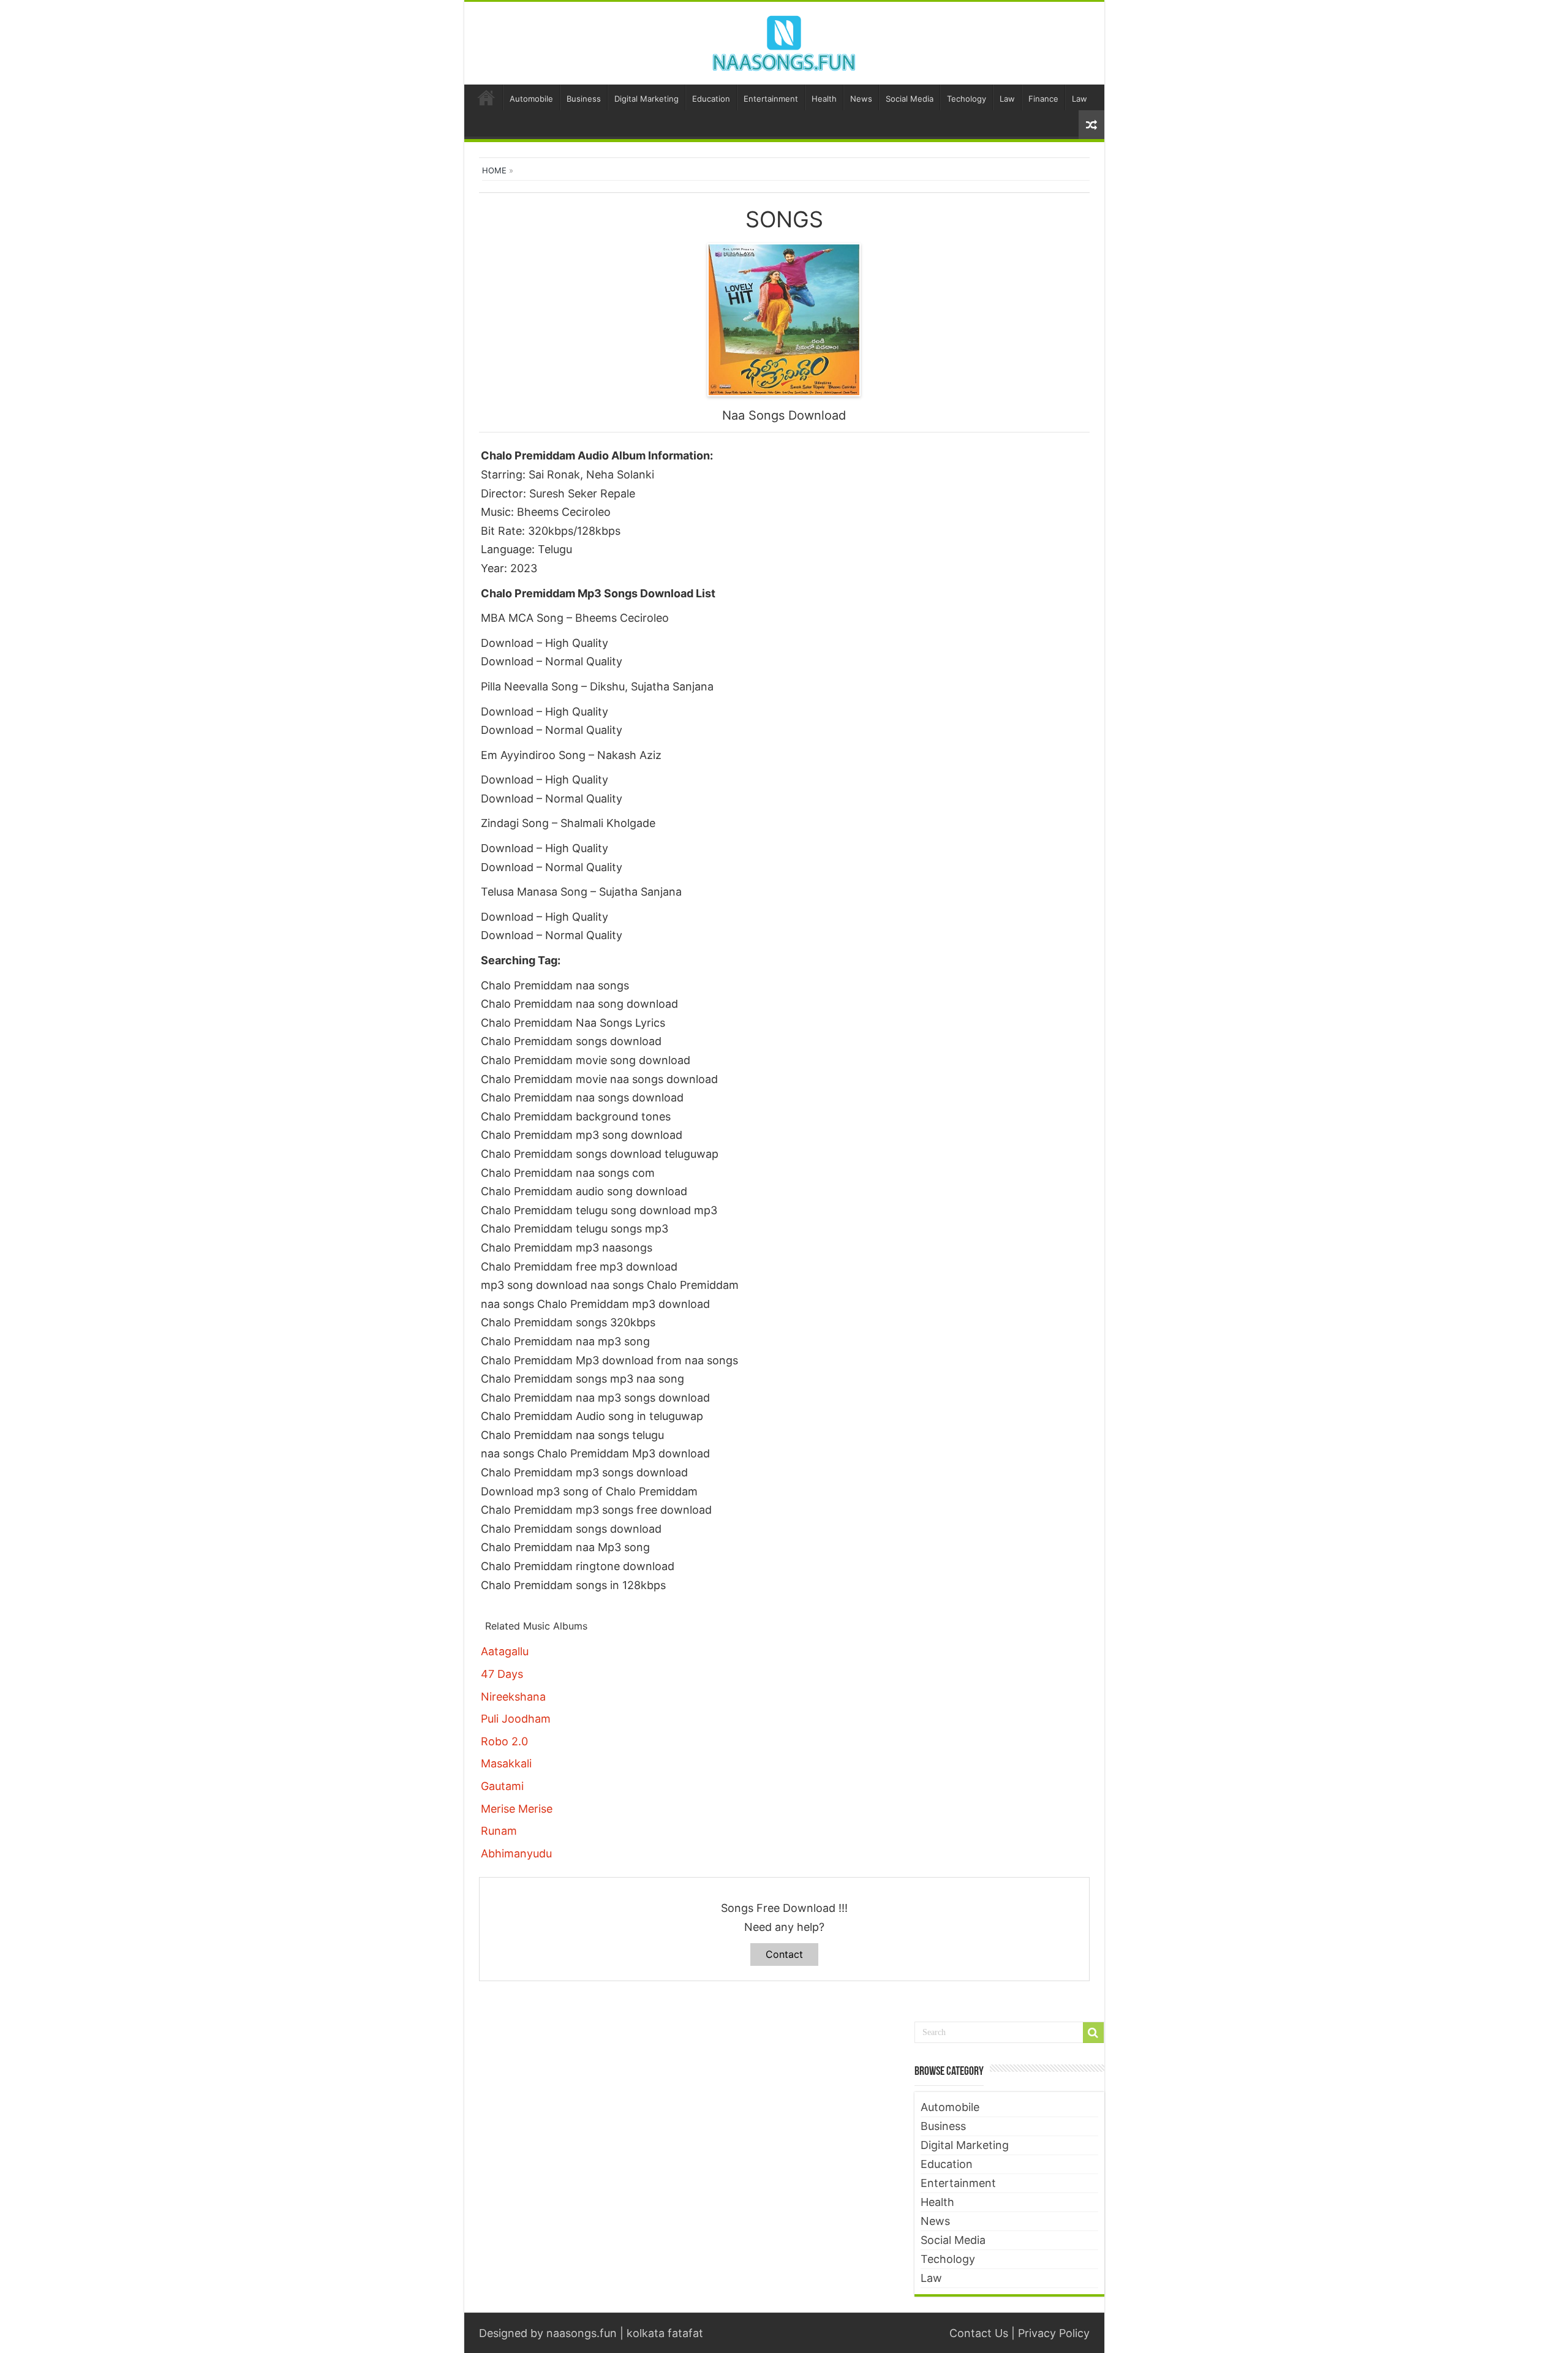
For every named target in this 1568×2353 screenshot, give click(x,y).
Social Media (910, 99)
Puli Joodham (516, 1719)
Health (824, 99)
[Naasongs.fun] (784, 41)
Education (711, 99)
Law (1007, 99)
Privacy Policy (1054, 2333)
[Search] (1093, 2033)
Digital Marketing (646, 99)
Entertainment (771, 99)
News (861, 99)
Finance (1043, 99)
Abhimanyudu (516, 1853)
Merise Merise (517, 1809)
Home (486, 97)
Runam (499, 1831)
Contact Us (979, 2333)
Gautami (502, 1786)
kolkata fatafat (665, 2333)
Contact (784, 1954)
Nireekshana (513, 1697)
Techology (967, 99)
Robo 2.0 (504, 1741)
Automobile (531, 99)
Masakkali (506, 1763)
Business (584, 99)
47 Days (502, 1674)
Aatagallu (505, 1651)
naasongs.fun (582, 2333)
